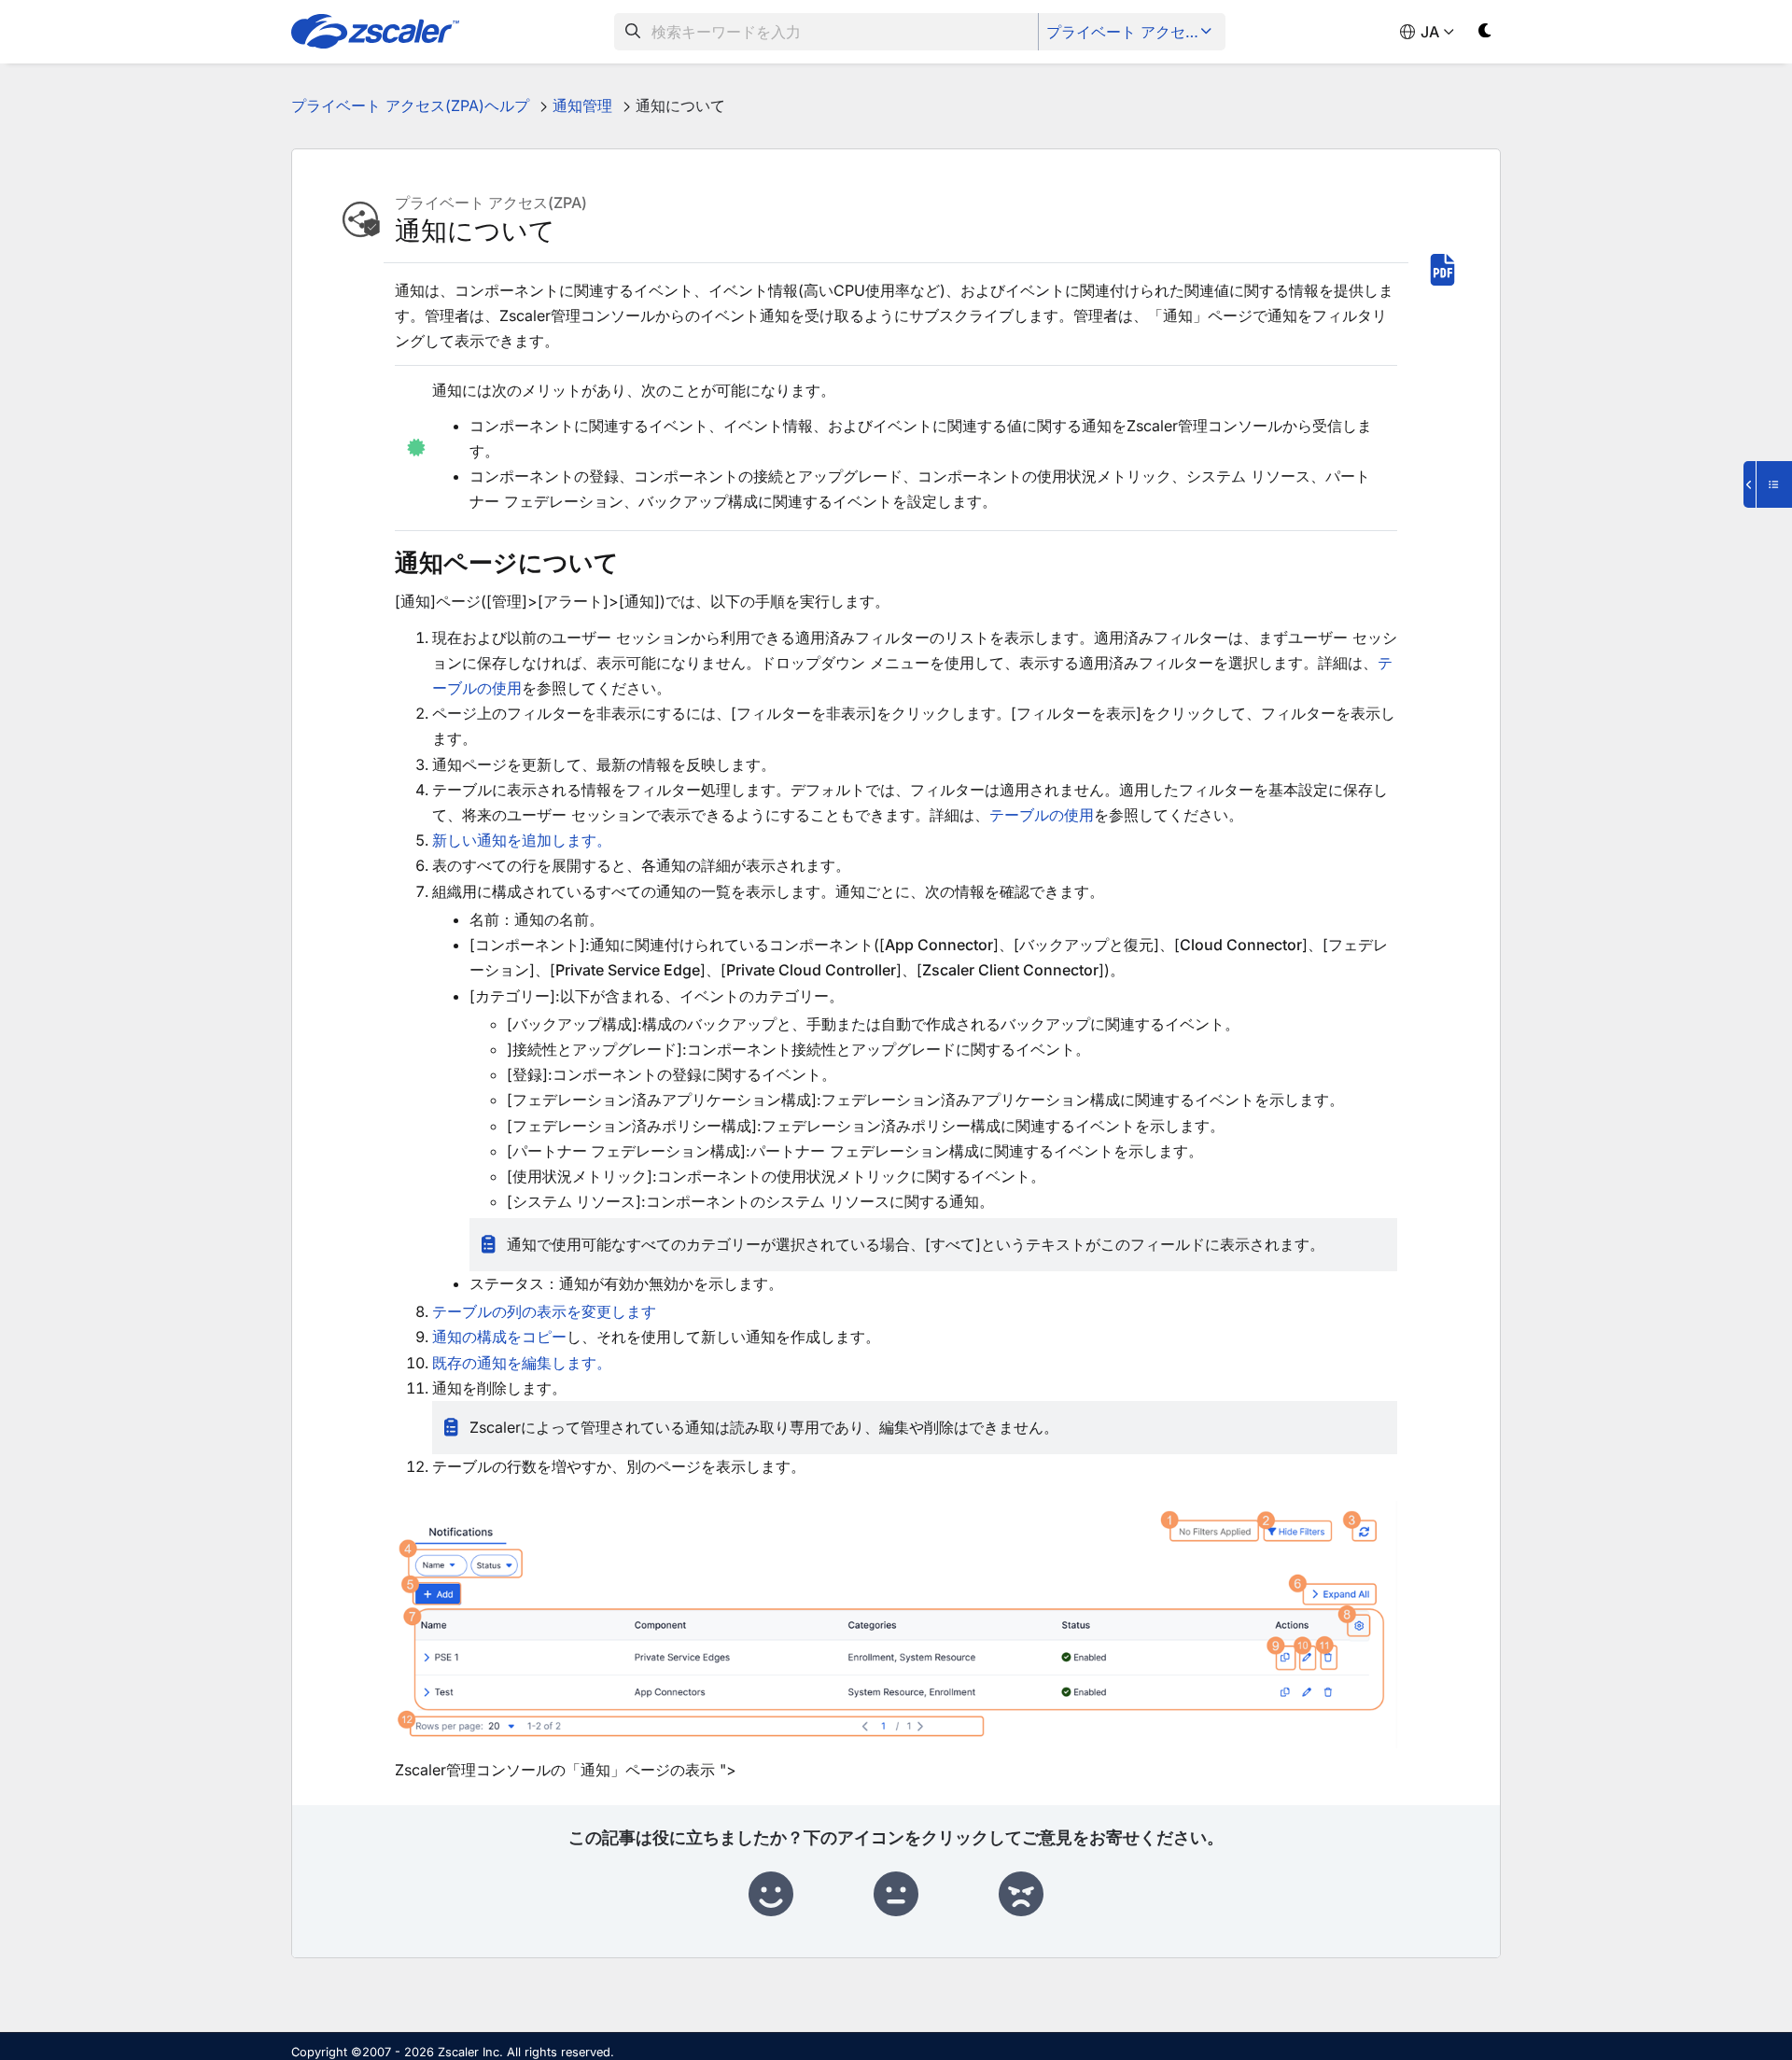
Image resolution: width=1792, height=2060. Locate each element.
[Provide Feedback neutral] (896, 1895)
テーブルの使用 (1042, 815)
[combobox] (826, 32)
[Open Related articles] (1768, 484)
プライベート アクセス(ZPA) (1134, 32)
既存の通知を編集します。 (522, 1363)
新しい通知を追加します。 (522, 840)
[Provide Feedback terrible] (1021, 1895)
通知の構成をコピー (499, 1337)
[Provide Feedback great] (771, 1895)
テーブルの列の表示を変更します (544, 1311)
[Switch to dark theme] (1485, 34)
